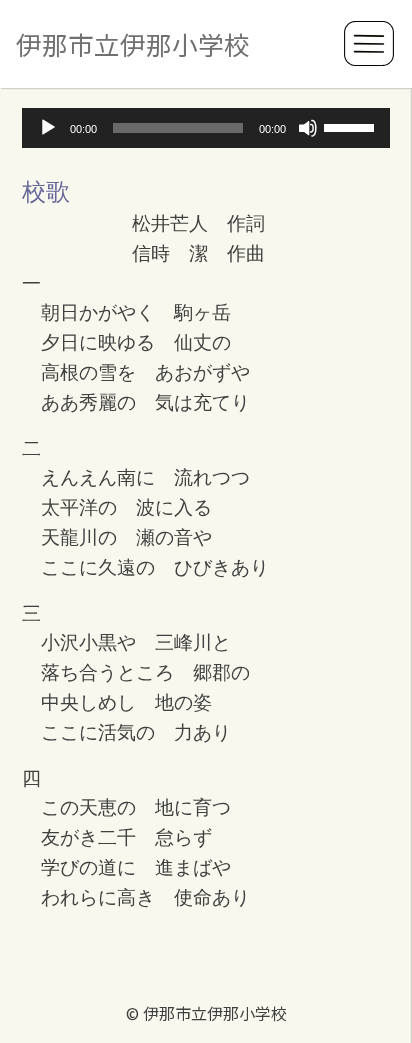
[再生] (48, 128)
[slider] (352, 126)
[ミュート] (308, 128)
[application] (206, 128)
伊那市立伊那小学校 (133, 43)
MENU (369, 44)
